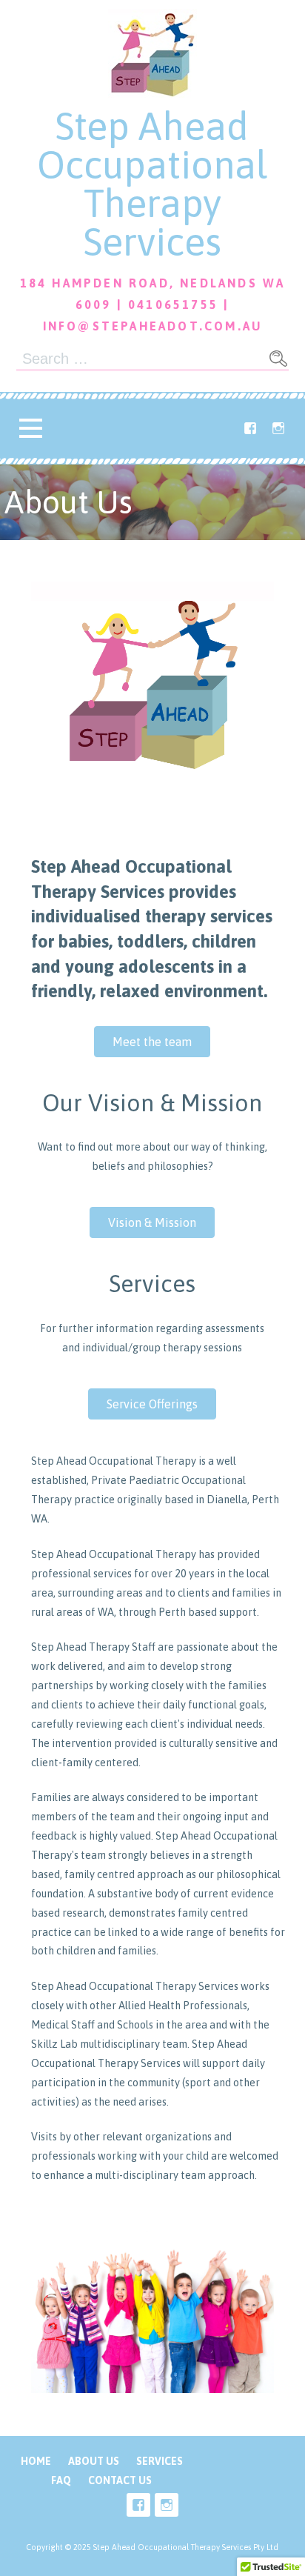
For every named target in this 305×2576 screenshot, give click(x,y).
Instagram (278, 428)
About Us (94, 2461)
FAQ (61, 2480)
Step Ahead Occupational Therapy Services (152, 184)
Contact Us (120, 2480)
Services (160, 2461)
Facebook (250, 428)
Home (36, 2461)
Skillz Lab (54, 2044)
